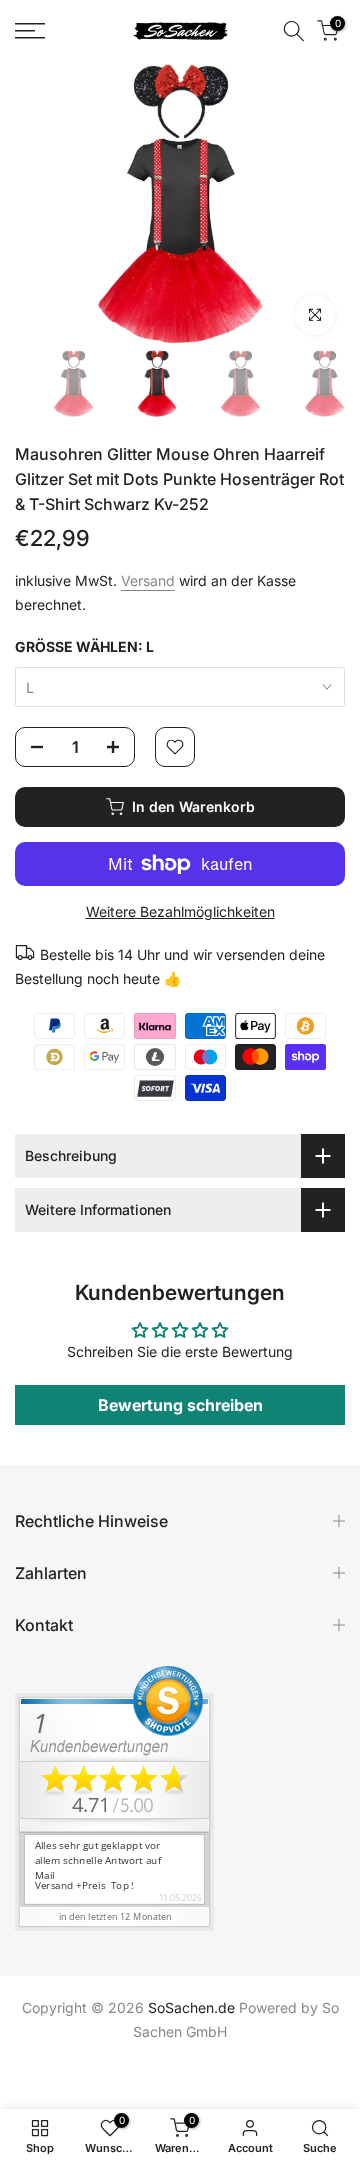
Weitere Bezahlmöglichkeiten (180, 911)
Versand (148, 580)
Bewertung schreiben (180, 1405)
